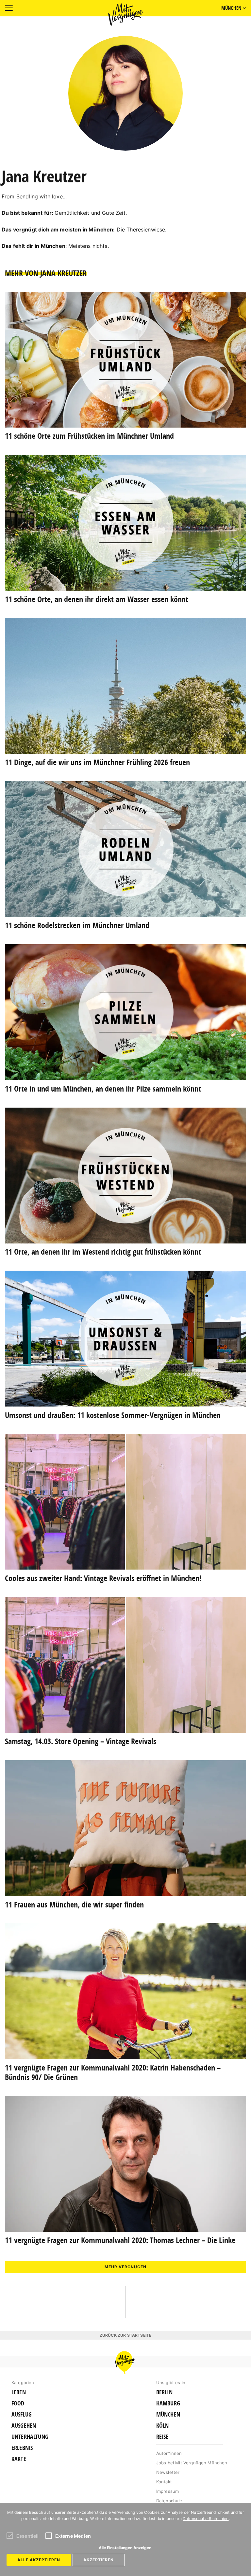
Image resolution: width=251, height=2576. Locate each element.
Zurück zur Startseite (125, 2335)
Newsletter (168, 2472)
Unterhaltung (30, 2437)
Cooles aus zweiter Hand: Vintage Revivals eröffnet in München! (103, 1578)
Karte (19, 2459)
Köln (163, 2426)
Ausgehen (24, 2426)
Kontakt (164, 2482)
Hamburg (168, 2403)
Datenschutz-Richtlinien (206, 2519)
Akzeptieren (99, 2560)
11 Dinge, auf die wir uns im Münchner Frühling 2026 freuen (97, 762)
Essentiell (28, 2536)
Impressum (167, 2491)
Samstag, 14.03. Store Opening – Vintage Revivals (81, 1741)
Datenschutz (169, 2501)
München (168, 2415)
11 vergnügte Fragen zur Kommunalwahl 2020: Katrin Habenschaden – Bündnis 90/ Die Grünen (113, 2072)
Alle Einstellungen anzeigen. (126, 2548)
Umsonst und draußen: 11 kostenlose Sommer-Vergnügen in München (113, 1415)
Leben (19, 2392)
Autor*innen (169, 2453)
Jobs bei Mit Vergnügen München (192, 2463)
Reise (162, 2437)
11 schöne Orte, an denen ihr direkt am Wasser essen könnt (97, 599)
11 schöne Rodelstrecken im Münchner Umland (77, 925)
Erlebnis (22, 2448)
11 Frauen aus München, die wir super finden (74, 1904)
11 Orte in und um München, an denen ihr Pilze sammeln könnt (103, 1089)
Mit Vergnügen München (125, 14)
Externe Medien (73, 2536)
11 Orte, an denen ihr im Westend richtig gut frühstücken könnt (103, 1252)
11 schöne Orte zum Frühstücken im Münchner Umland (89, 436)
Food (18, 2403)
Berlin (164, 2392)
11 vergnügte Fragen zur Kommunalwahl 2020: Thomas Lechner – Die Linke (120, 2240)
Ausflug (22, 2415)
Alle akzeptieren (39, 2560)
